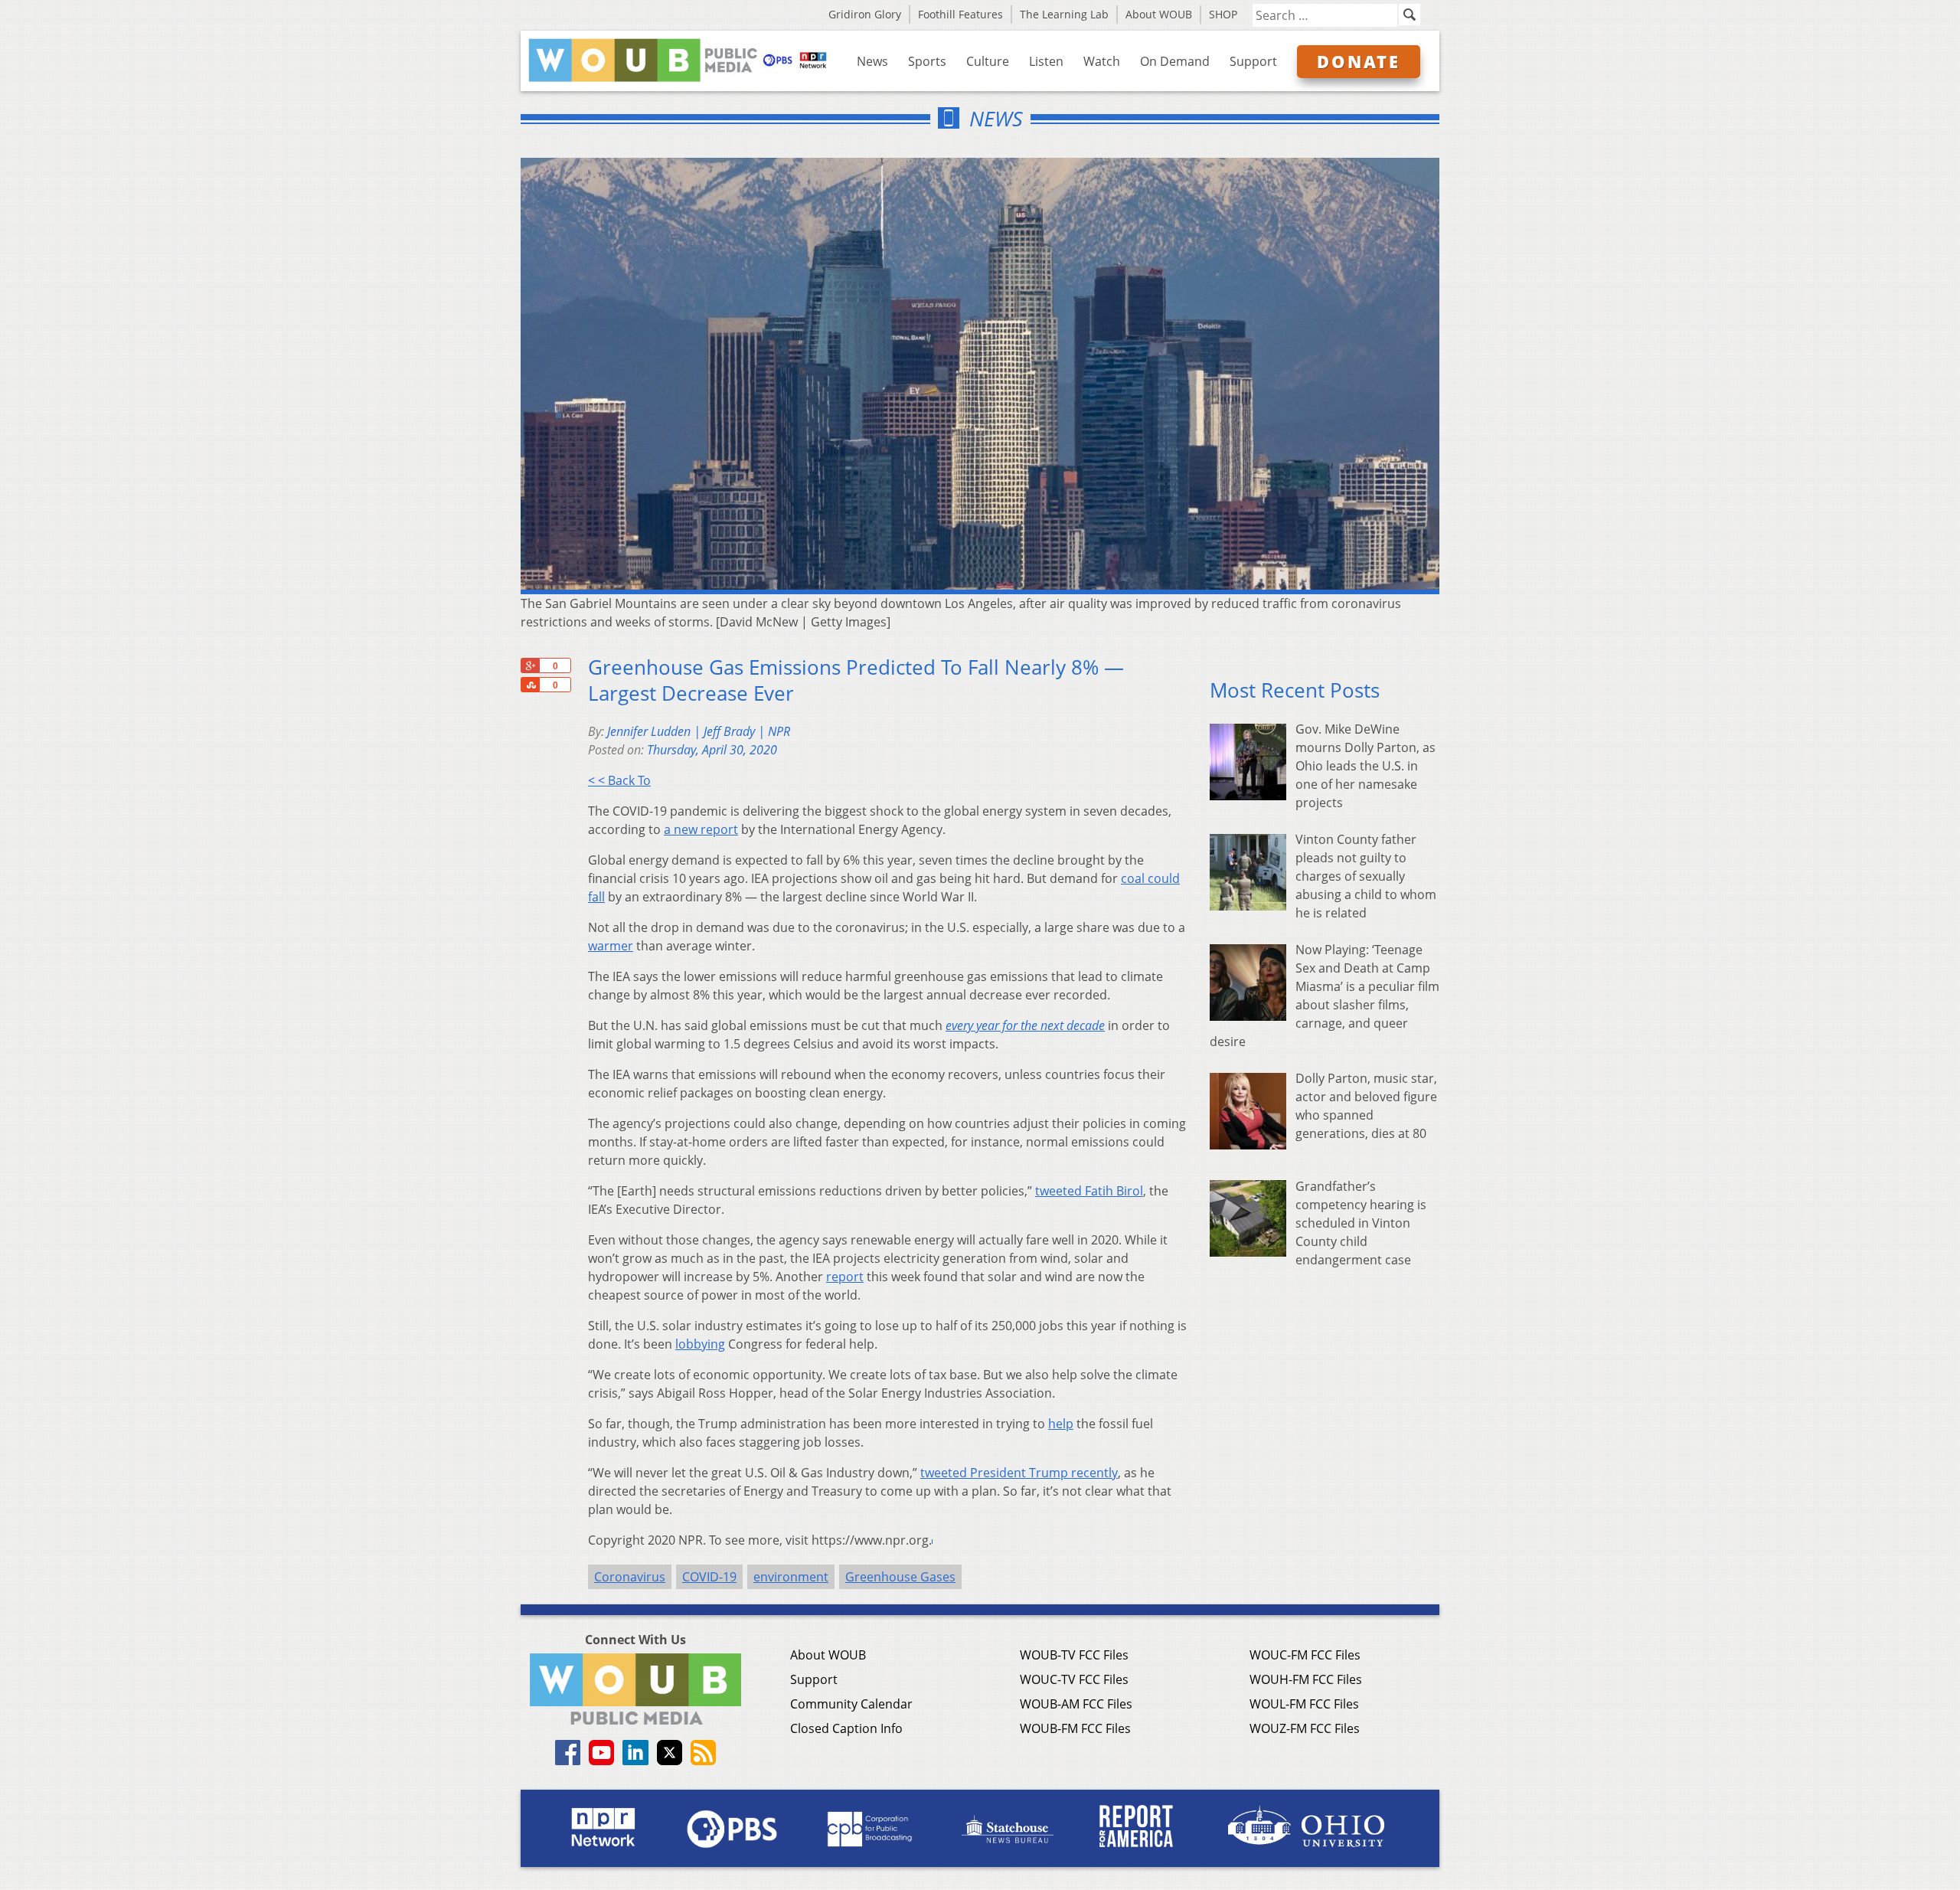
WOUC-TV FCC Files (1074, 1679)
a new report (701, 829)
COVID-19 (709, 1577)
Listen (1046, 61)
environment (791, 1577)
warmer (611, 946)
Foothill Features (960, 14)
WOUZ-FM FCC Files (1305, 1728)
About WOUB (1159, 14)
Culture (988, 61)
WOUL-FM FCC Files (1304, 1704)
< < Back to (619, 780)
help (1061, 1424)
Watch (1102, 61)
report (845, 1277)
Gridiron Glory (865, 14)
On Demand (1175, 61)
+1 (530, 665)
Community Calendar (851, 1704)
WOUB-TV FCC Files (1074, 1655)
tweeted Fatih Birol (1089, 1191)
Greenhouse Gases (900, 1577)
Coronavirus (630, 1577)
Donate (1359, 61)
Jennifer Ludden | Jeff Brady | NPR (699, 731)
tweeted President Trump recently (1019, 1473)
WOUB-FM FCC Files (1075, 1728)
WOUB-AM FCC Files (1076, 1704)
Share (530, 685)
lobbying (700, 1344)
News (872, 61)
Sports (927, 61)
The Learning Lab (1064, 14)
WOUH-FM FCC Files (1306, 1679)
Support (1253, 61)
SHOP (1223, 14)
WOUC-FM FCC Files (1305, 1655)
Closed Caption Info (846, 1728)
